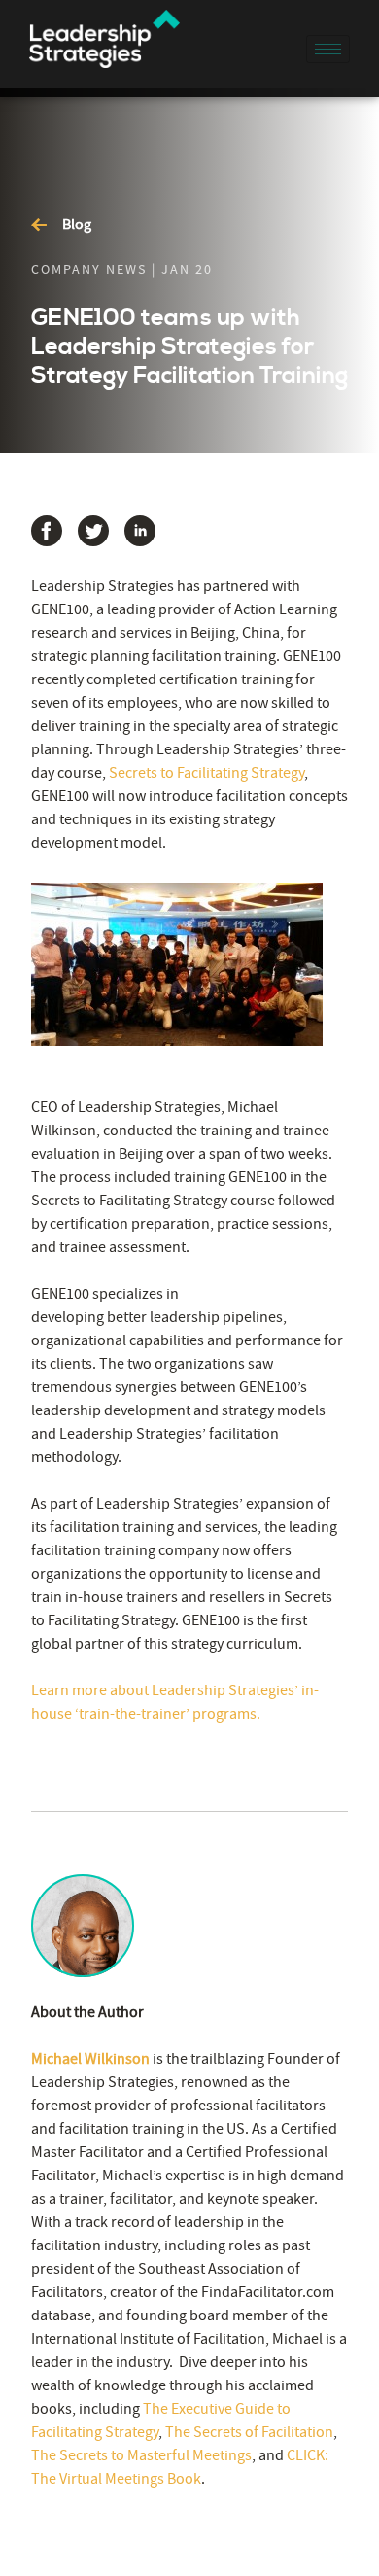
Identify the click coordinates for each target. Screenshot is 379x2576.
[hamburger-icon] (328, 49)
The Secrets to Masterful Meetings (141, 2455)
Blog (77, 225)
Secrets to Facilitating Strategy (207, 773)
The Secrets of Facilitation (249, 2432)
